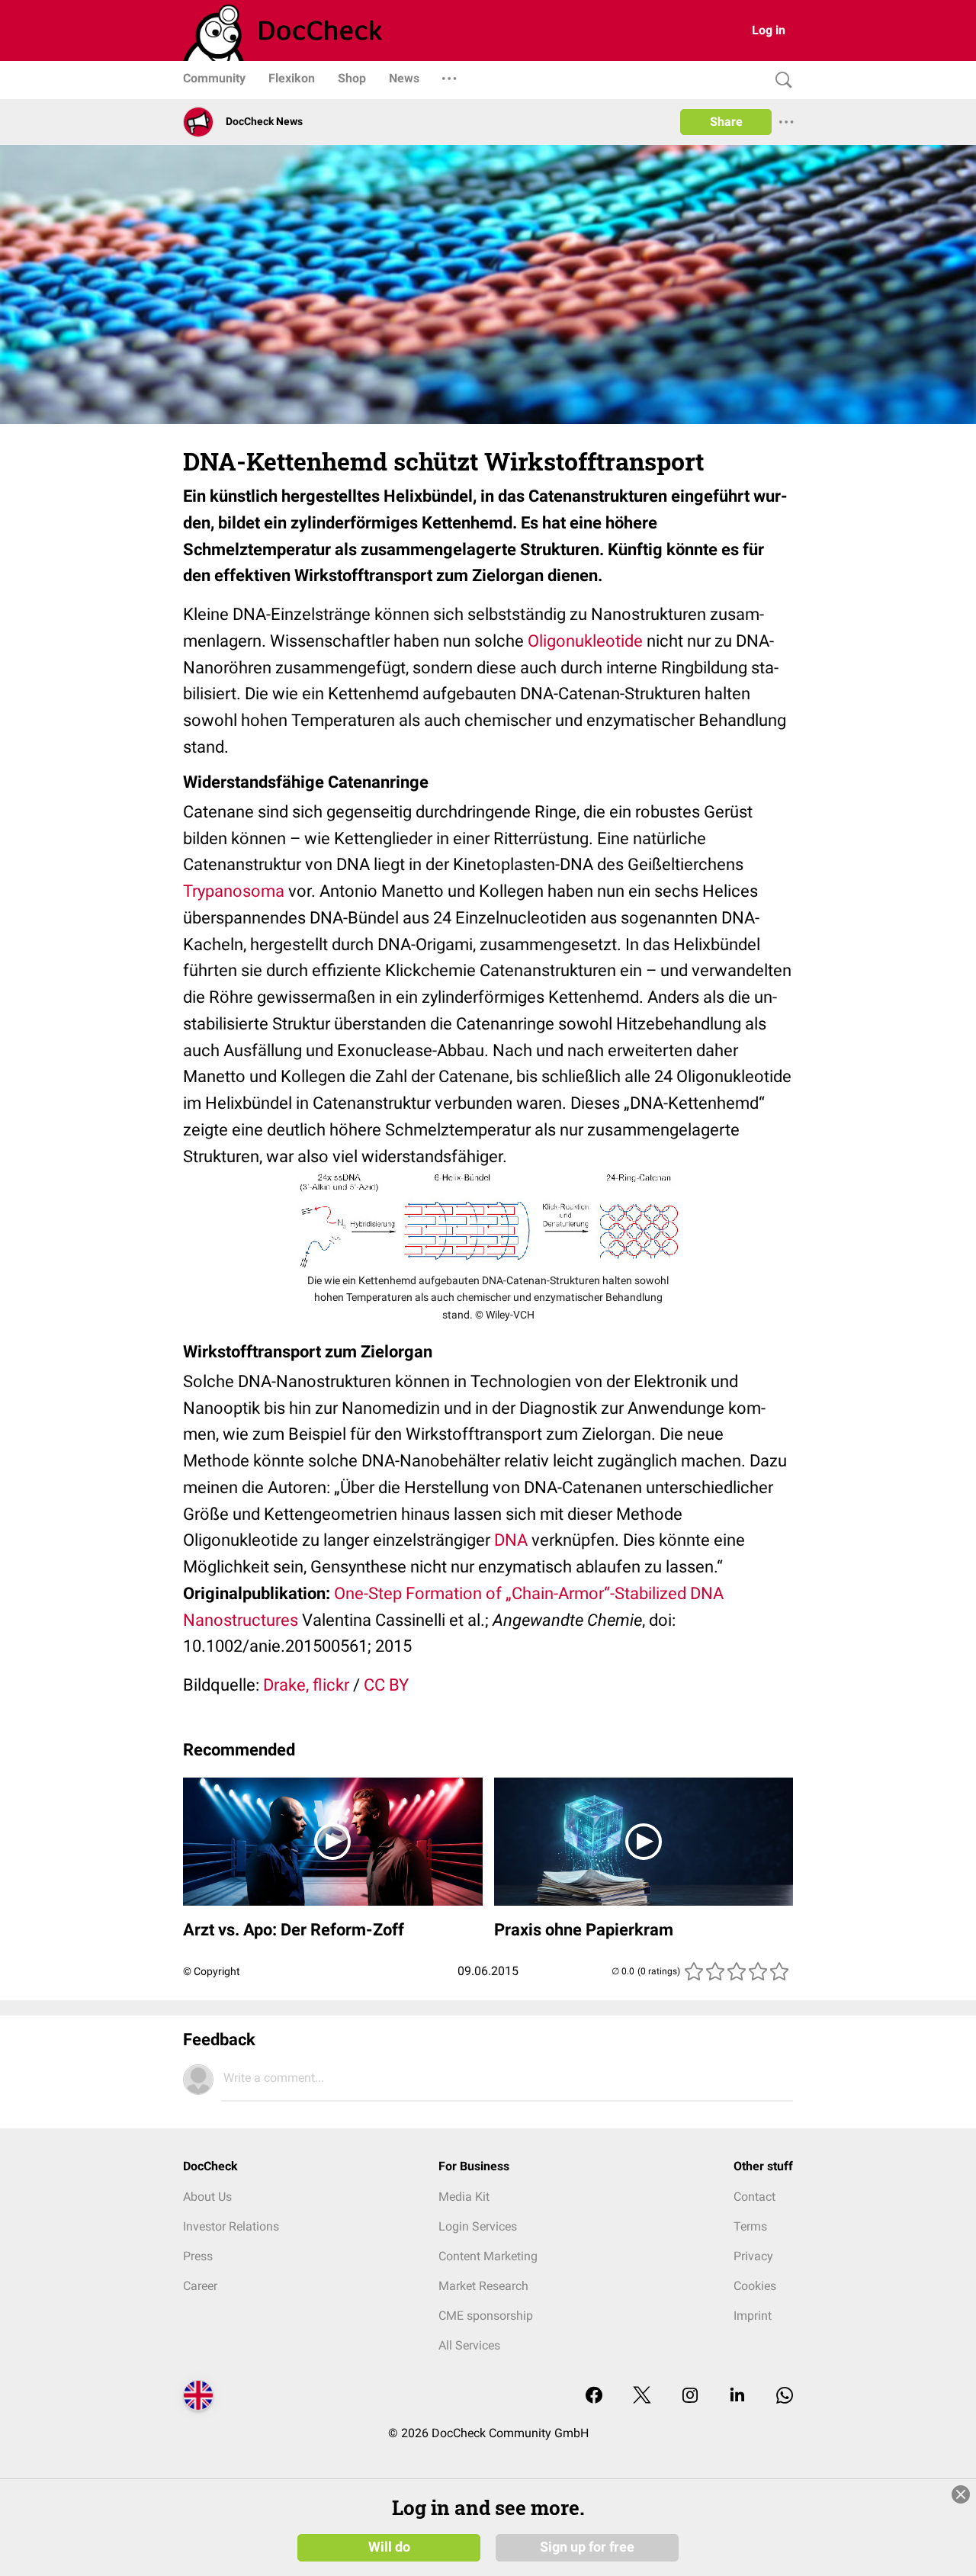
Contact (754, 2197)
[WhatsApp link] (785, 2396)
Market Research (483, 2286)
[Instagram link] (690, 2396)
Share (726, 122)
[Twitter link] (642, 2396)
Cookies (755, 2286)
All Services (469, 2345)
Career (200, 2286)
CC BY (386, 1685)
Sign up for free (587, 2547)
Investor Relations (231, 2226)
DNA (511, 1540)
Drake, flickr (306, 1685)
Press (198, 2256)
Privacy (753, 2256)
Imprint (753, 2316)
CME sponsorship (486, 2316)
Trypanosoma (234, 891)
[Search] (780, 80)
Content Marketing (488, 2256)
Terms (750, 2226)
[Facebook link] (594, 2396)
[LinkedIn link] (737, 2396)
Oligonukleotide (585, 641)
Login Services (478, 2226)
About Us (207, 2197)
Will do (389, 2547)
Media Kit (464, 2197)
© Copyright (212, 1971)
